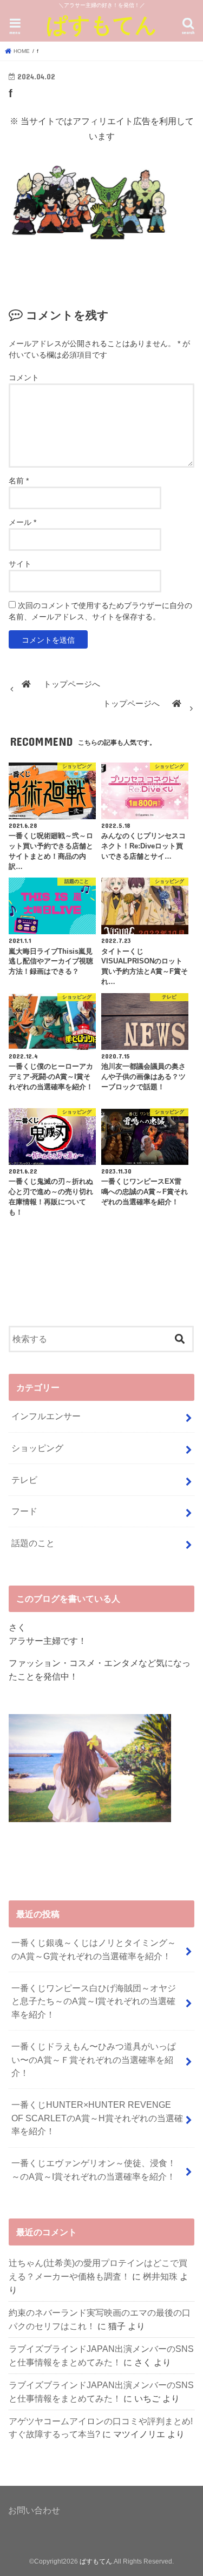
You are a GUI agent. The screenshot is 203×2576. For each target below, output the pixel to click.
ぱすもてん (101, 24)
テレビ (24, 1480)
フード (24, 1511)
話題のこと (33, 1543)
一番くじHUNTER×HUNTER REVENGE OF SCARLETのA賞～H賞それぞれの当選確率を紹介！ (97, 2118)
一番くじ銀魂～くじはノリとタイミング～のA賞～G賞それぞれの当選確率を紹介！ (94, 1949)
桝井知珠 (160, 2276)
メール (22, 522)
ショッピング (37, 1448)
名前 (19, 481)
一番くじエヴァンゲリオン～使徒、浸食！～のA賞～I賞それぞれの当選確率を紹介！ (94, 2170)
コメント (24, 377)
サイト (20, 564)
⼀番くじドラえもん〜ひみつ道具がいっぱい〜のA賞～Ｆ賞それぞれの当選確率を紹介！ (94, 2059)
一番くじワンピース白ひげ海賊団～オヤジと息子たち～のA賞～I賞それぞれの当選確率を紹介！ (94, 2001)
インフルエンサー (46, 1416)
